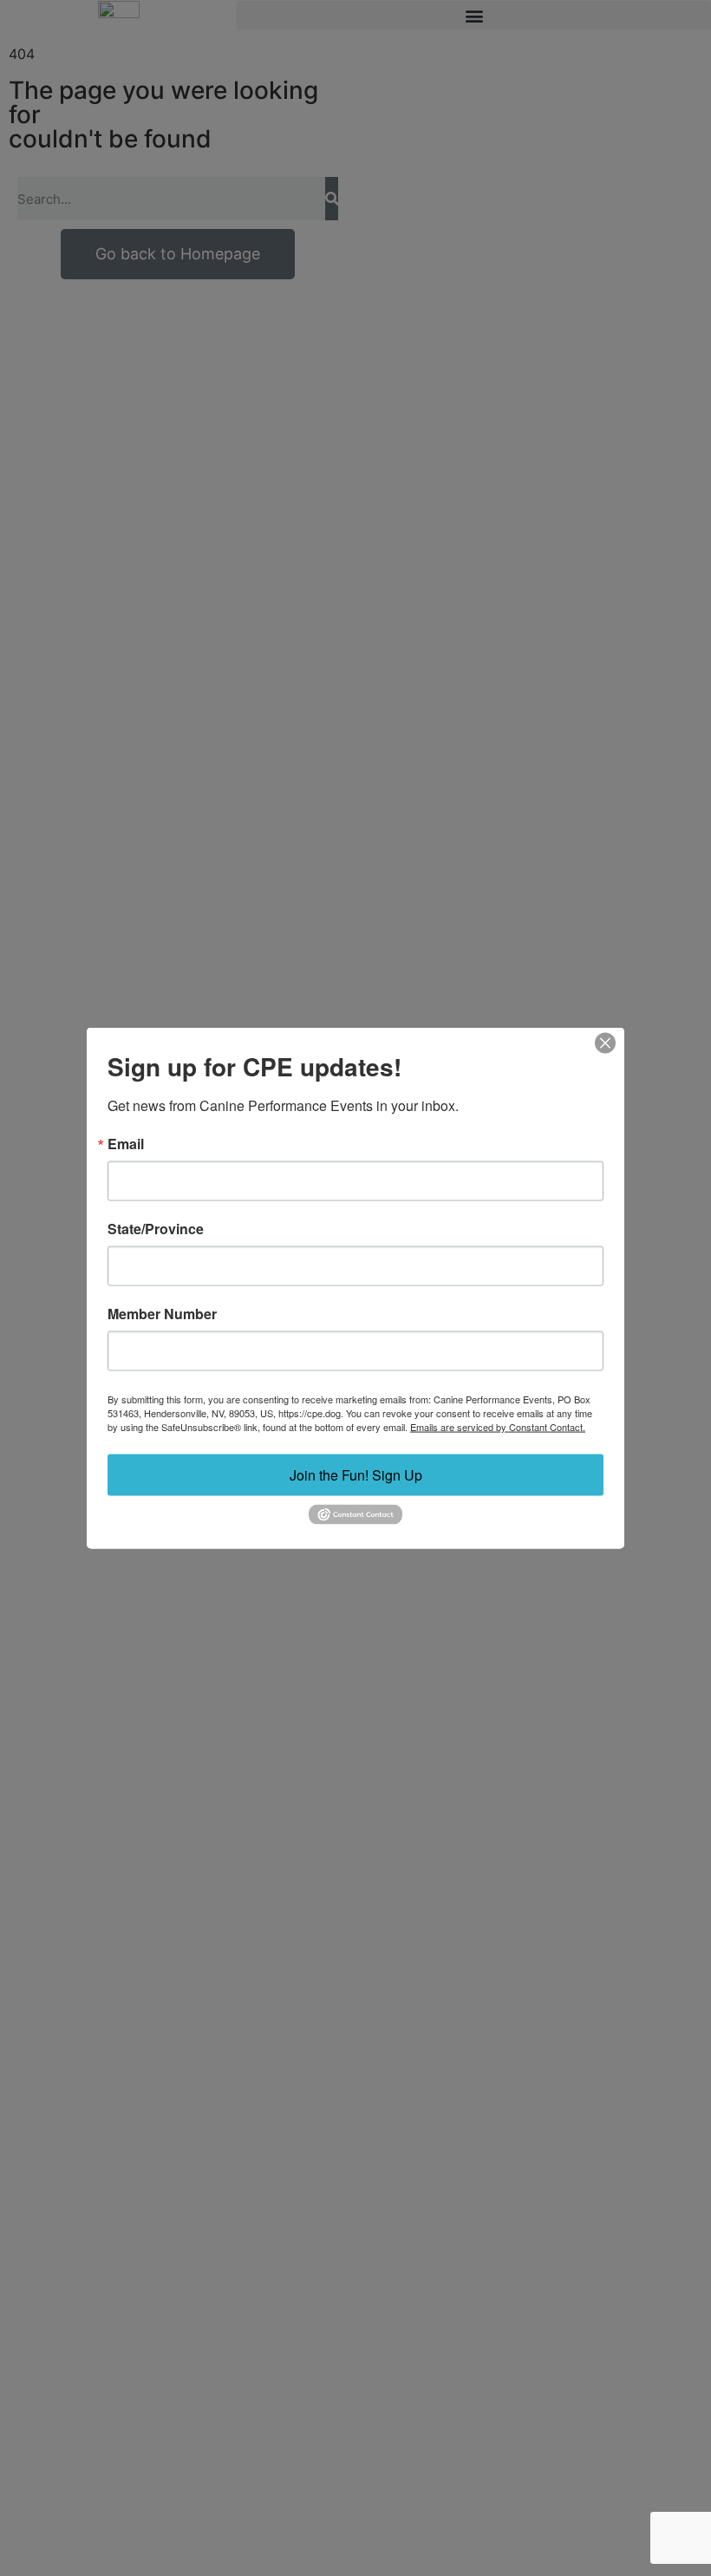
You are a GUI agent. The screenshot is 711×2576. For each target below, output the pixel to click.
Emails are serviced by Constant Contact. (498, 1427)
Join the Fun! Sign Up (356, 1475)
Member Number (162, 1314)
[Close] (605, 1043)
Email (126, 1144)
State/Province (156, 1229)
